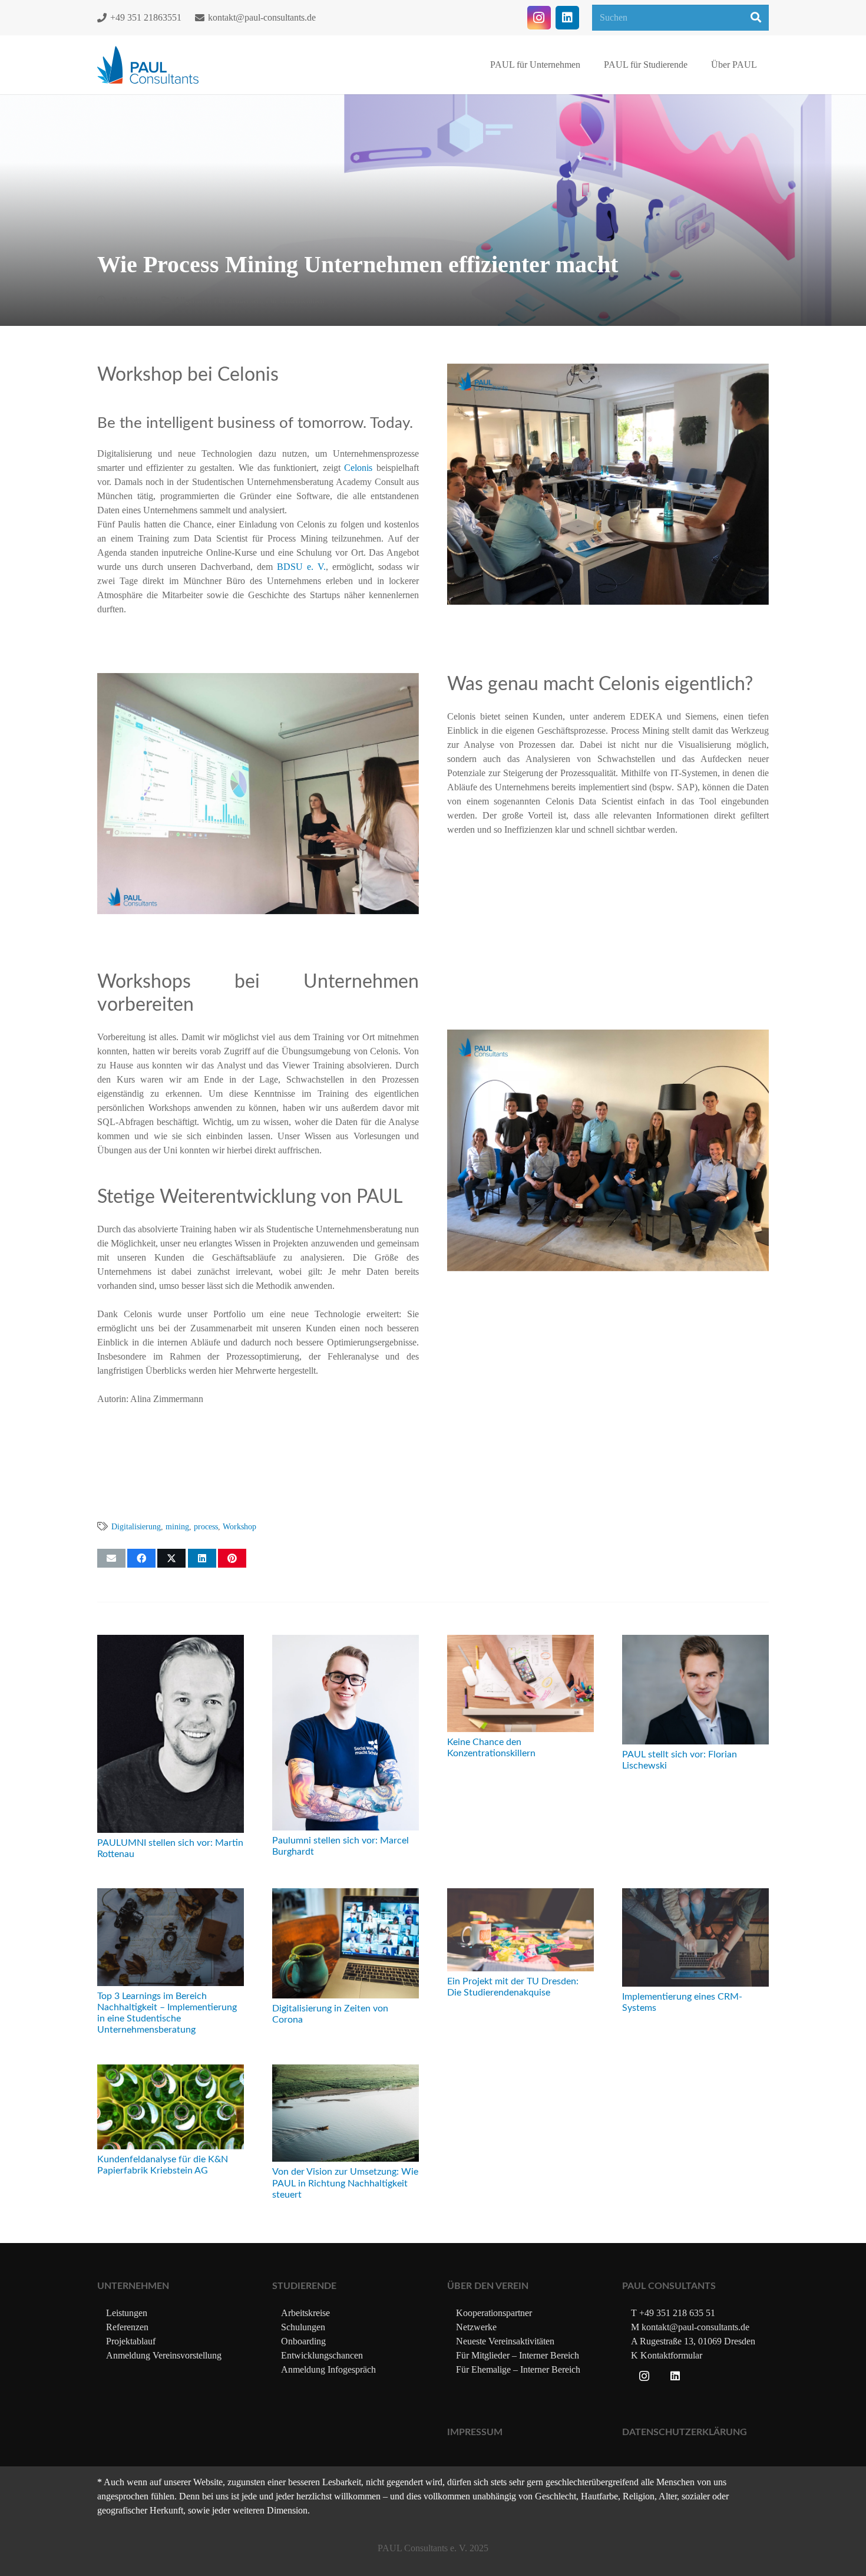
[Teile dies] (141, 1558)
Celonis (358, 468)
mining (177, 1526)
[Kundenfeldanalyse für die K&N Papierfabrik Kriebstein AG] (171, 2071)
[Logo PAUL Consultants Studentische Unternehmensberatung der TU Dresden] (148, 65)
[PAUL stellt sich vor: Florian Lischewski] (695, 1642)
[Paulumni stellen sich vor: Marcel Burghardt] (346, 1642)
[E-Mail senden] (111, 1558)
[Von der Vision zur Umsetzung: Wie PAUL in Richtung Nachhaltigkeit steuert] (346, 2071)
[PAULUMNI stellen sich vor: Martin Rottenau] (171, 1642)
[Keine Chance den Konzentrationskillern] (520, 1642)
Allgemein (192, 300)
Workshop (239, 1526)
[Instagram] (539, 18)
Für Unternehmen (295, 300)
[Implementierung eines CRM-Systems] (695, 1895)
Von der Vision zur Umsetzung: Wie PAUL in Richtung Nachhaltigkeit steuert (345, 2183)
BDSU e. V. (301, 567)
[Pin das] (232, 1558)
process (206, 1526)
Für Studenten (237, 300)
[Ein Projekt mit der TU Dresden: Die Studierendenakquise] (520, 1895)
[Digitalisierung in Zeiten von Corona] (346, 1895)
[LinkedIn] (567, 18)
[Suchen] (756, 18)
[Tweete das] (171, 1558)
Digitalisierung (136, 1526)
